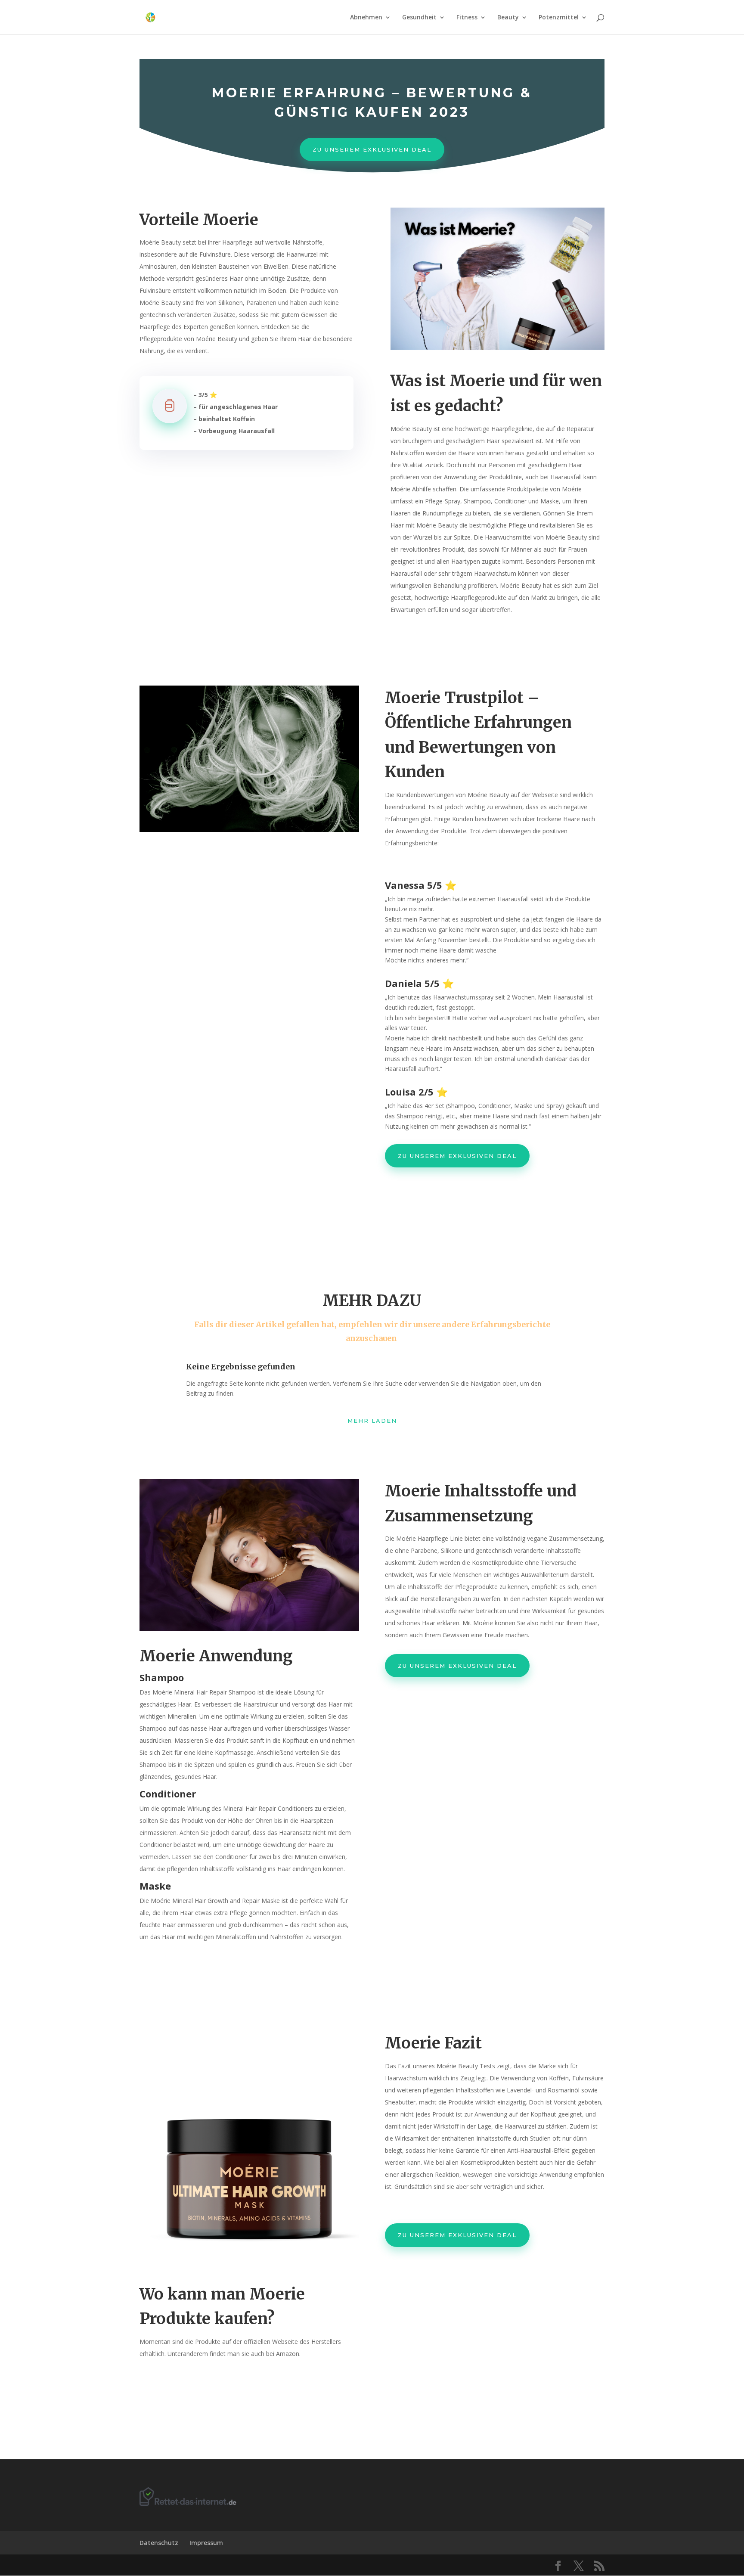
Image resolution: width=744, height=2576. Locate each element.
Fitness (467, 18)
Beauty (508, 18)
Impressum (206, 2543)
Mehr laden (372, 1421)
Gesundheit (419, 18)
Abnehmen (366, 18)
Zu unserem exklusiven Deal (372, 149)
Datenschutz (159, 2543)
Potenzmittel (559, 18)
